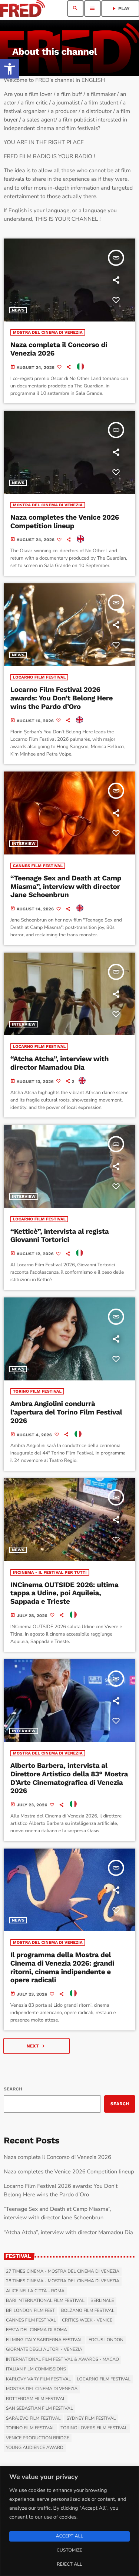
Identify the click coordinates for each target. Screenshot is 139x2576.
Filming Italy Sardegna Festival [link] (44, 2340)
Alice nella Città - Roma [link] (35, 2291)
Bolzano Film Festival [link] (87, 2311)
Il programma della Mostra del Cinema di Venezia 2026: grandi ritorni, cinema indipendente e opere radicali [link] (62, 1967)
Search (13, 2089)
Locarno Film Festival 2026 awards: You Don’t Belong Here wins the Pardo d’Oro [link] (62, 698)
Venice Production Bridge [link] (38, 2438)
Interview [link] (24, 844)
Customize (69, 2550)
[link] (10, 69)
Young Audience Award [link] (35, 2448)
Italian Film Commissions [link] (36, 2369)
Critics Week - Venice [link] (87, 2320)
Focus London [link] (106, 2340)
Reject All (69, 2565)
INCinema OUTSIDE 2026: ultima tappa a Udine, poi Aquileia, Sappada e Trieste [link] (64, 1593)
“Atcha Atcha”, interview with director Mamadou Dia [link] (59, 1063)
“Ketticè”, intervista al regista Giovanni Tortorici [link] (60, 1236)
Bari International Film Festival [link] (45, 2301)
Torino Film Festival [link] (37, 1391)
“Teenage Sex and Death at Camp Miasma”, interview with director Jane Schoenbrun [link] (66, 887)
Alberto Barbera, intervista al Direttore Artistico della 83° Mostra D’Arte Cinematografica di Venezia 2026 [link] (69, 1778)
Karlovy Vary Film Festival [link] (39, 2379)
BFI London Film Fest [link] (30, 2311)
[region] (69, 2521)
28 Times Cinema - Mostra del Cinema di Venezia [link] (63, 2281)
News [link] (18, 310)
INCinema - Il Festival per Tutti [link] (50, 1572)
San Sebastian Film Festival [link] (39, 2409)
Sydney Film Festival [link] (91, 2419)
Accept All (69, 2536)
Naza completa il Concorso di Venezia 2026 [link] (57, 2157)
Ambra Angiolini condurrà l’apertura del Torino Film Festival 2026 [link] (66, 1412)
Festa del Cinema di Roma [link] (37, 2330)
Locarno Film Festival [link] (39, 677)
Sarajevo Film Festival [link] (33, 2419)
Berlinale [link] (102, 2301)
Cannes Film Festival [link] (38, 866)
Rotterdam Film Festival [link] (36, 2399)
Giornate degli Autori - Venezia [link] (44, 2350)
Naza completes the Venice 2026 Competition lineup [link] (65, 521)
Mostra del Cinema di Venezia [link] (48, 332)
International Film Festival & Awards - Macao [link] (62, 2360)
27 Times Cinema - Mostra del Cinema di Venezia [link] (63, 2272)
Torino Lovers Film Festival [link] (94, 2428)
